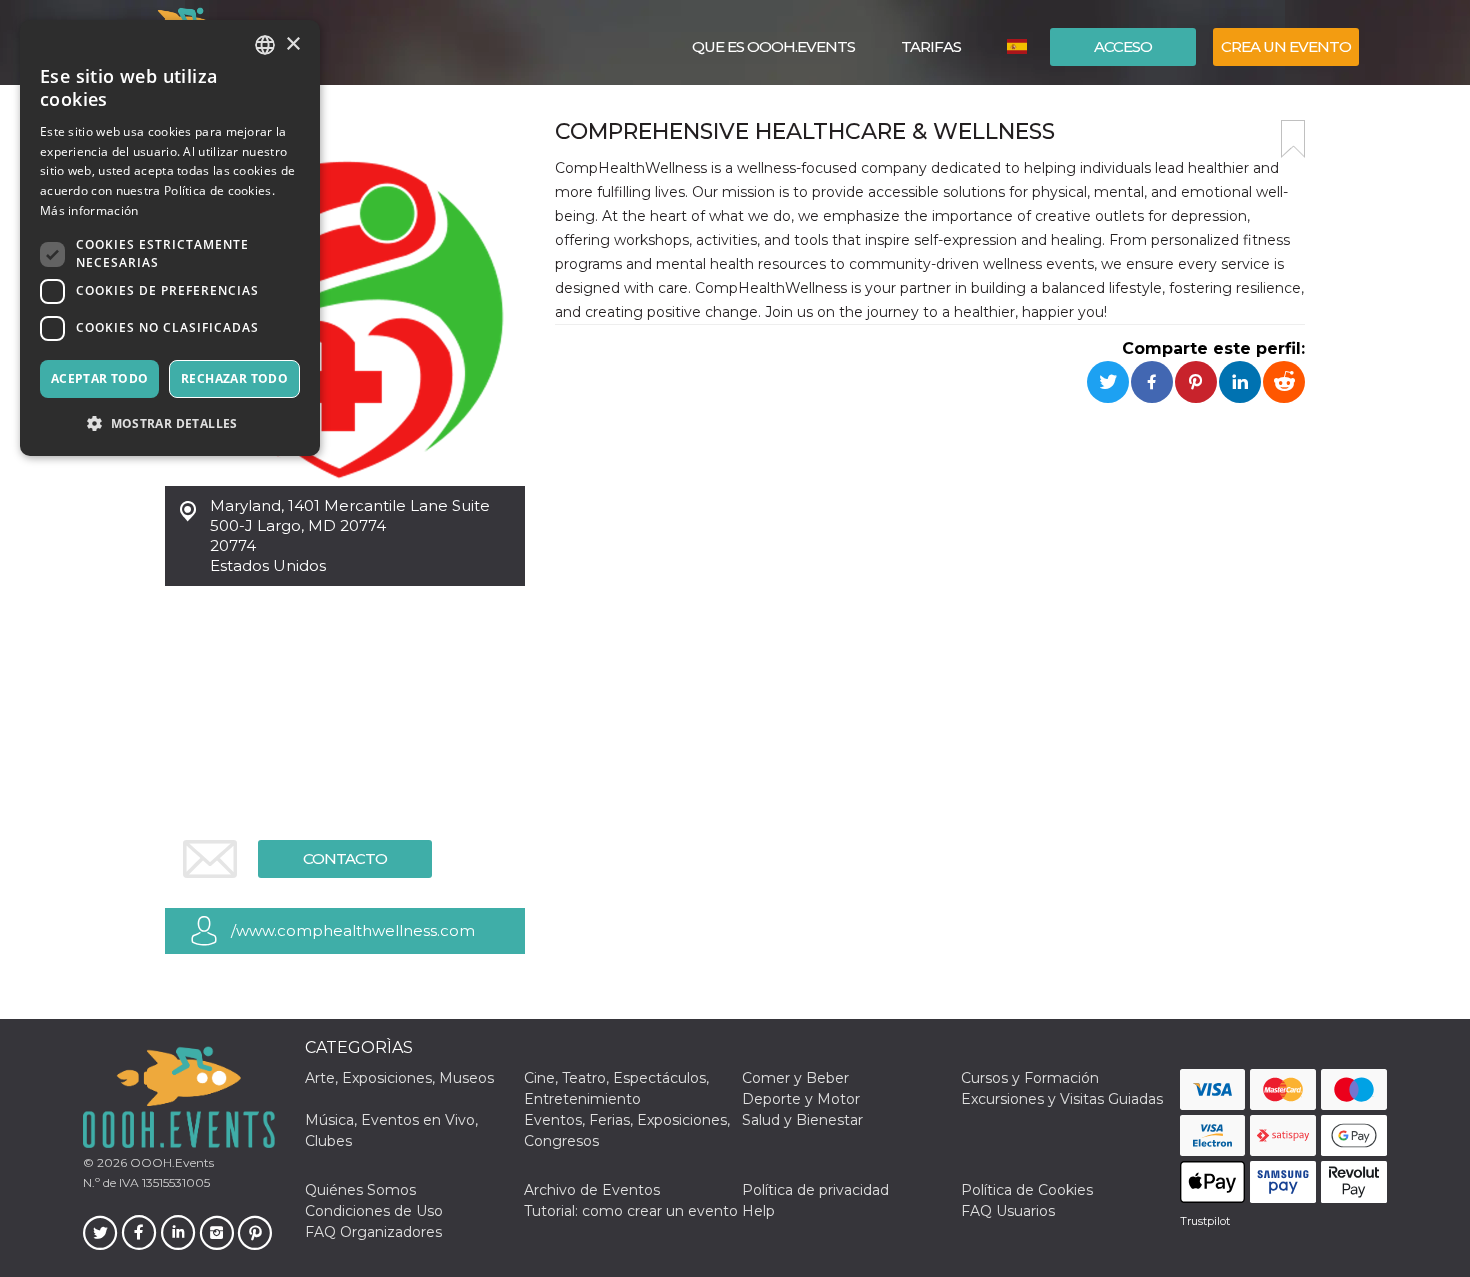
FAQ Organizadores (373, 1232)
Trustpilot (1205, 1221)
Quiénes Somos (360, 1190)
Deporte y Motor (801, 1099)
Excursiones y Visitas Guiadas (1062, 1099)
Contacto (345, 858)
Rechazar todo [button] (234, 378)
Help (758, 1211)
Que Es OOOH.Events (773, 46)
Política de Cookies (1027, 1190)
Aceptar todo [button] (100, 378)
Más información (89, 210)
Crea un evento (1286, 46)
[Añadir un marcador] (1293, 139)
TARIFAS (931, 46)
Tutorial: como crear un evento (631, 1211)
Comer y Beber (795, 1078)
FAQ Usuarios (1008, 1211)
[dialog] (170, 238)
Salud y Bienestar (802, 1120)
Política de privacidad (815, 1190)
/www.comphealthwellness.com (353, 930)
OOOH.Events (170, 1162)
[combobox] (265, 45)
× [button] (292, 44)
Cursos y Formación (1030, 1078)
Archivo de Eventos (592, 1190)
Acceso (1123, 46)
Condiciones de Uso (374, 1211)
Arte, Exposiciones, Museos (399, 1078)
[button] (170, 423)
